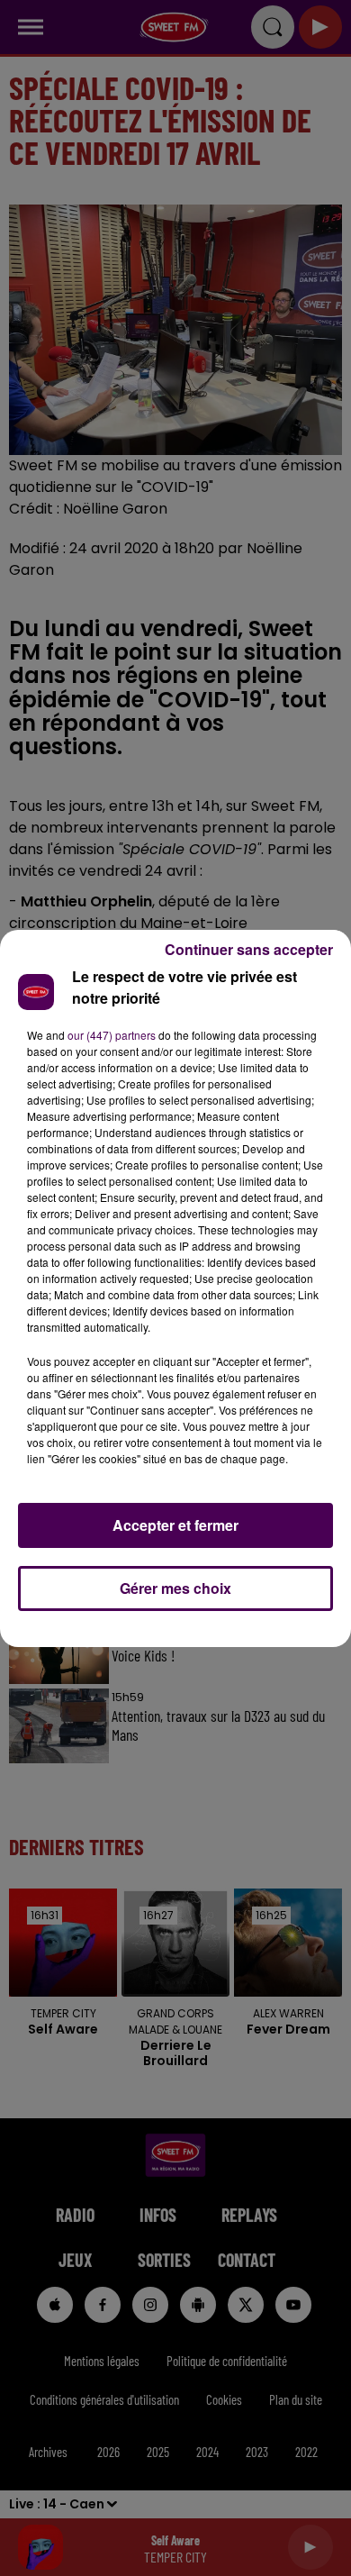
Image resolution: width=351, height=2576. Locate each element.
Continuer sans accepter (249, 949)
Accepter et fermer (175, 1525)
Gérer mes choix (175, 1588)
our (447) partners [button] (112, 1035)
